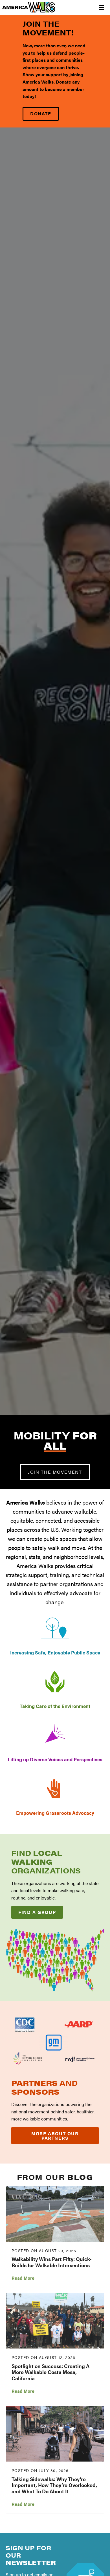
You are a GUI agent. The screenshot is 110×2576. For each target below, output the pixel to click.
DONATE (41, 113)
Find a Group (37, 1912)
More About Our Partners (55, 2136)
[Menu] (102, 7)
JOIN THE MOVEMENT (55, 1472)
